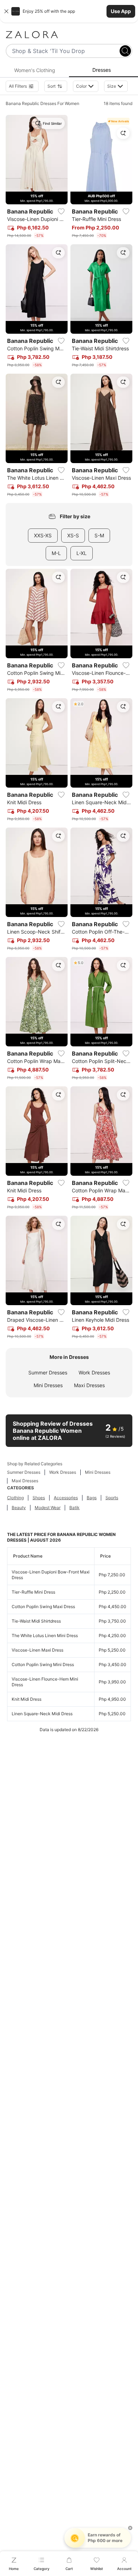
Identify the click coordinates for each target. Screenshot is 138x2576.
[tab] (34, 70)
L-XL (82, 553)
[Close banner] (6, 11)
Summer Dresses (48, 1372)
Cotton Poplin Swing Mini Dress (43, 1664)
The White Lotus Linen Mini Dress (45, 1635)
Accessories (66, 1498)
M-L (56, 553)
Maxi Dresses (89, 1385)
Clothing (15, 1498)
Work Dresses (94, 1372)
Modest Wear (48, 1508)
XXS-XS (43, 535)
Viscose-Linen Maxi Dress (38, 1650)
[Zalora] (69, 35)
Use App (121, 11)
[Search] (125, 51)
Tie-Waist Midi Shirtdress (36, 1621)
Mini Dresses (48, 1385)
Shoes (39, 1498)
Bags (92, 1498)
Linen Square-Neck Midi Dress (42, 1714)
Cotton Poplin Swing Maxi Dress (43, 1607)
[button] (69, 11)
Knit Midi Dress (27, 1699)
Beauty (19, 1508)
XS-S (73, 535)
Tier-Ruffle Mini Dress (33, 1592)
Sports (112, 1498)
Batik (74, 1508)
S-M (99, 535)
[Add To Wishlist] (61, 211)
